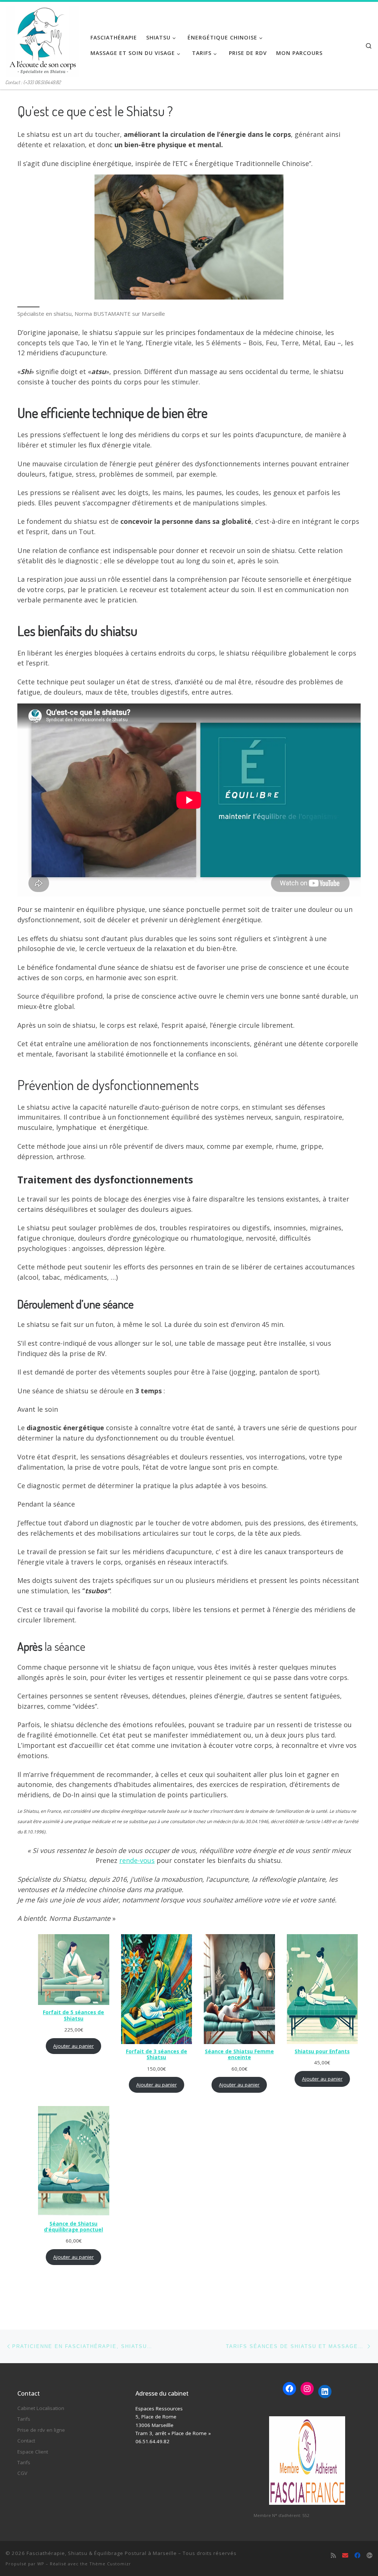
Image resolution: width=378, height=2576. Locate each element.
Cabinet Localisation (41, 2408)
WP (41, 2564)
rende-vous (137, 1860)
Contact (26, 2441)
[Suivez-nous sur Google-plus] (370, 2556)
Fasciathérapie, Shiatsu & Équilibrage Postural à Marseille (102, 2553)
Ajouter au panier (73, 2046)
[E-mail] (345, 2556)
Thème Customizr (110, 2564)
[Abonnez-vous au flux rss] (333, 2556)
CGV (22, 2473)
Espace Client (33, 2452)
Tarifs (24, 2419)
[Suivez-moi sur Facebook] (357, 2556)
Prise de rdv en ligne (41, 2430)
